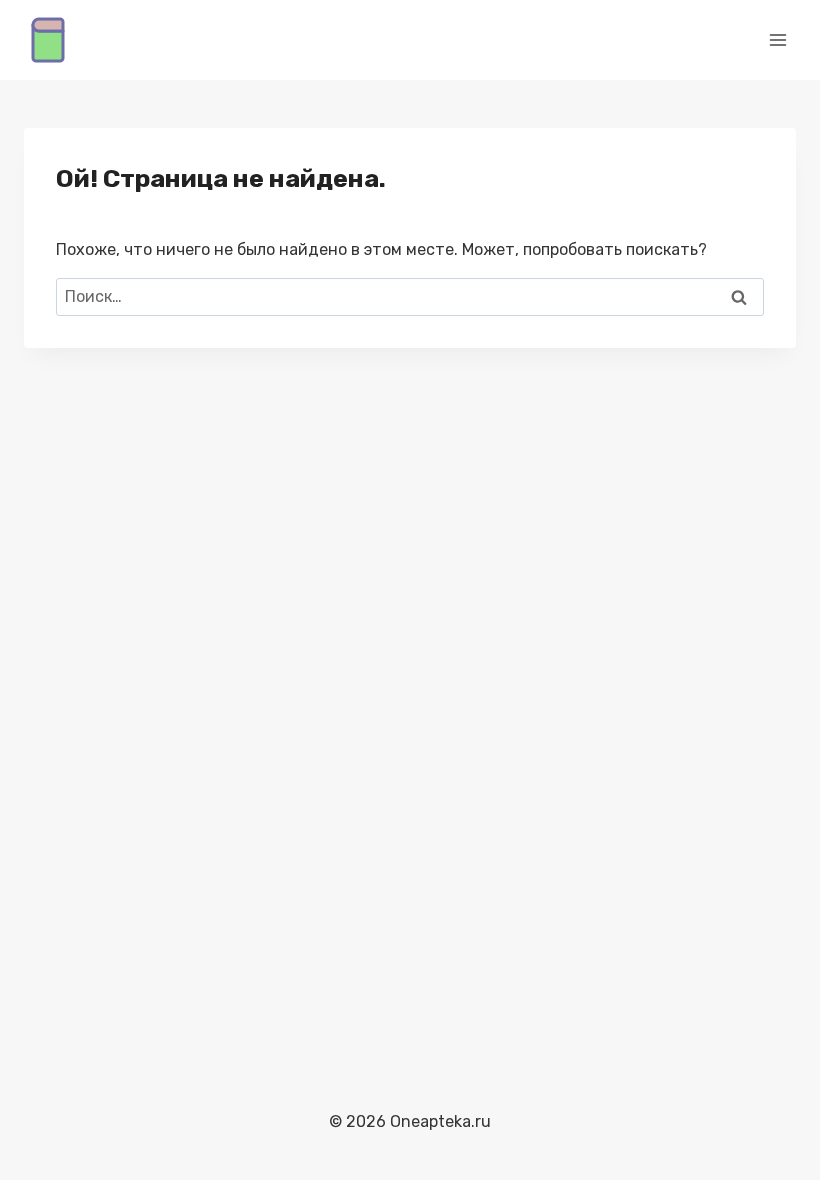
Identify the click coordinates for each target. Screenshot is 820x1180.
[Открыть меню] (777, 39)
